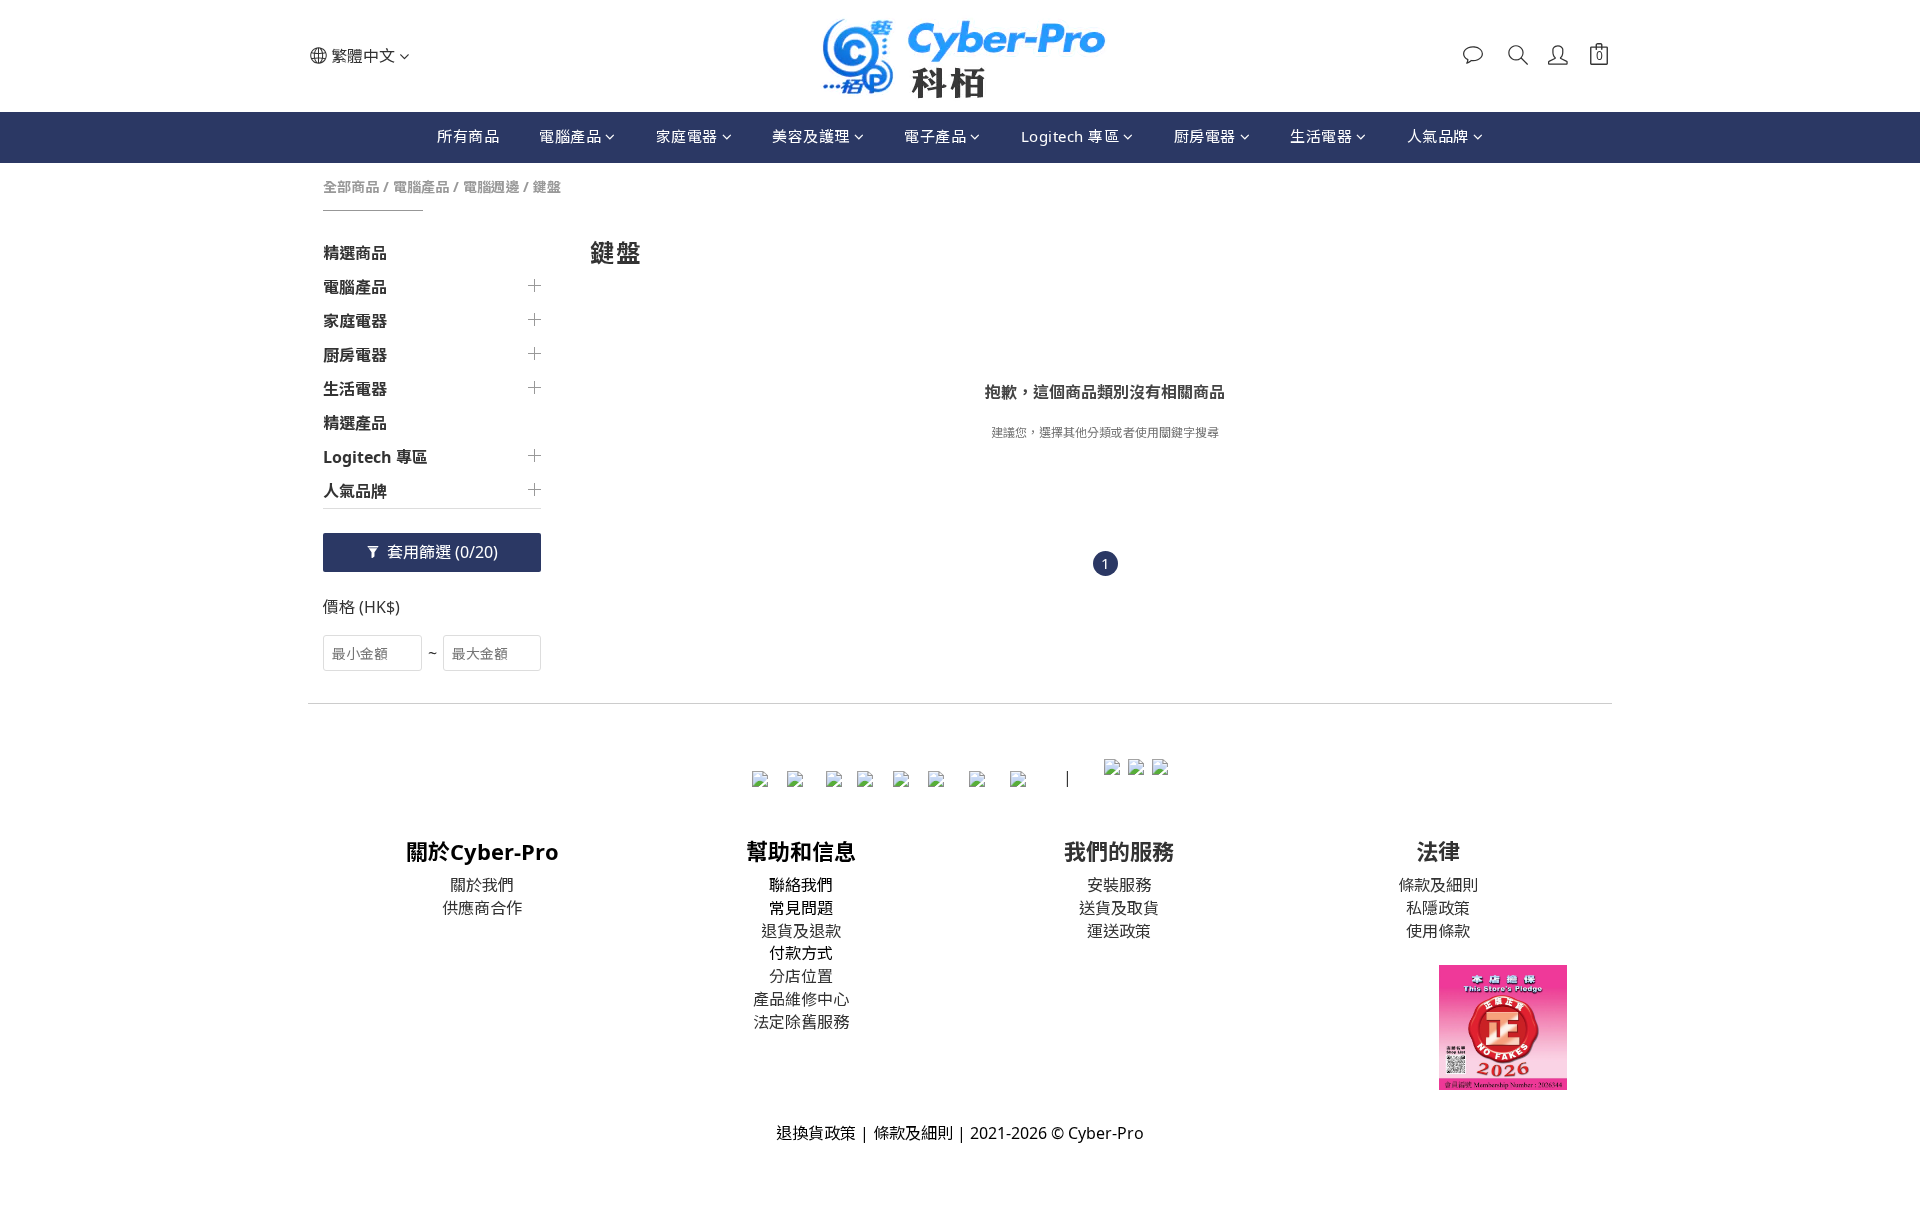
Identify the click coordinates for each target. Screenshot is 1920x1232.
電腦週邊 (491, 186)
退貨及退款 (801, 931)
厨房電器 (1205, 136)
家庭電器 (687, 136)
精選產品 (355, 423)
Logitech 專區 (1070, 136)
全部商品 (351, 186)
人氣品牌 (1438, 136)
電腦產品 (570, 136)
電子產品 (935, 136)
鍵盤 (547, 186)
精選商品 (355, 253)
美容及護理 (811, 136)
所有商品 (468, 136)
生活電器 (1321, 136)
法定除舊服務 (801, 1022)
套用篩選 (440, 552)
